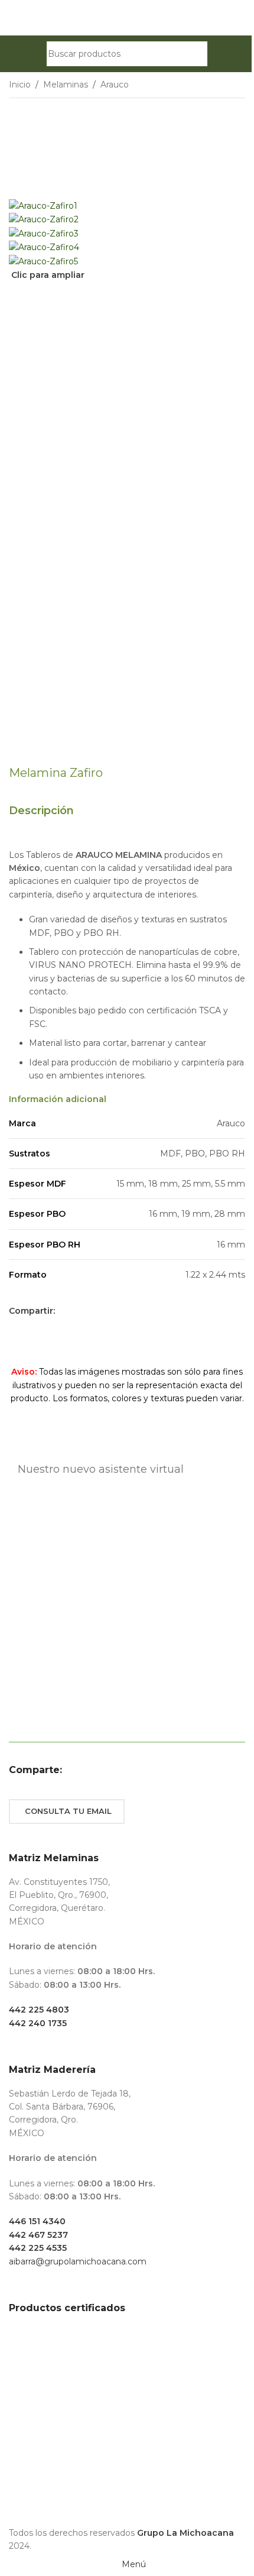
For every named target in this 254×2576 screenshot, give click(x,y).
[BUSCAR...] (195, 54)
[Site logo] (127, 17)
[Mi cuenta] (218, 54)
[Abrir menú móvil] (36, 54)
